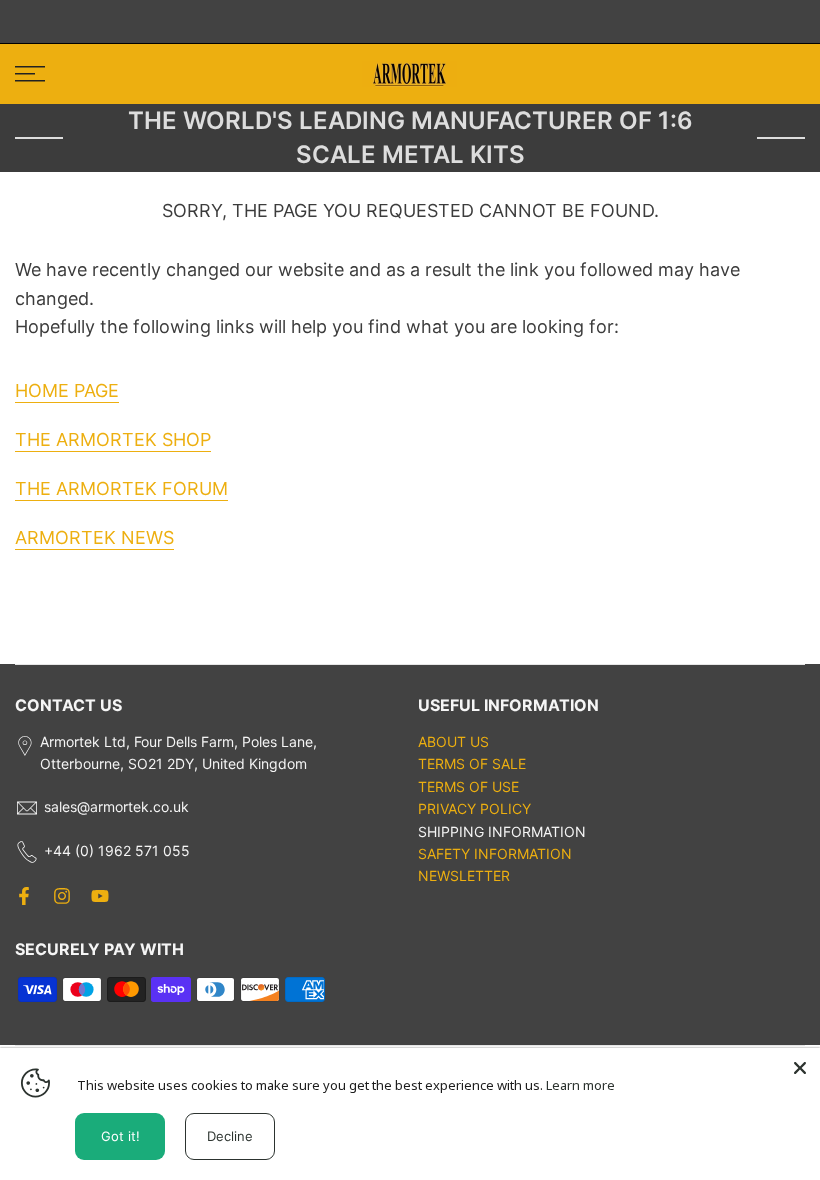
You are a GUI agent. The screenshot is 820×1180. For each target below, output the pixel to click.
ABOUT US (453, 741)
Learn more (580, 1085)
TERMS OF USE (468, 786)
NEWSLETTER (464, 875)
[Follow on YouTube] (100, 896)
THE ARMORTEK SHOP (113, 439)
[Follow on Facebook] (24, 896)
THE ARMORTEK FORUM (121, 488)
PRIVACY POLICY (474, 808)
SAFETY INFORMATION (495, 853)
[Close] (800, 1068)
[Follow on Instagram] (62, 896)
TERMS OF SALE (472, 763)
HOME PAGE (67, 390)
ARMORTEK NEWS (94, 537)
